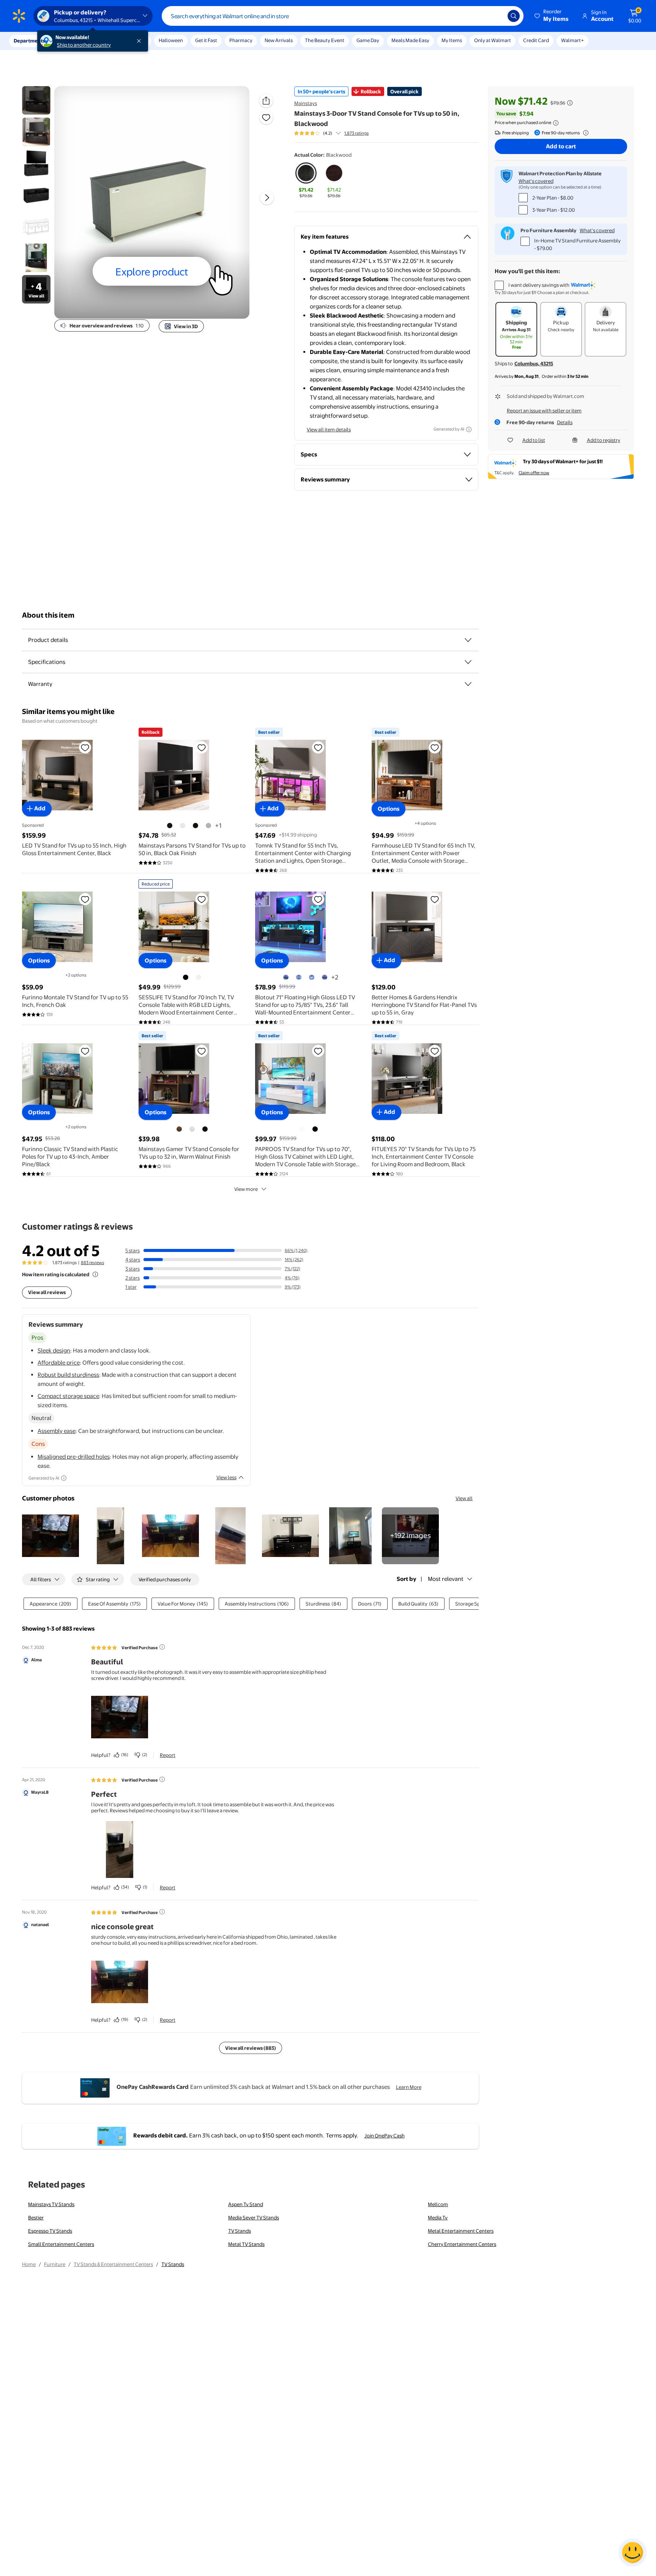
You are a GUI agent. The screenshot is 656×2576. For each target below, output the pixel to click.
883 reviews (92, 1263)
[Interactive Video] (36, 100)
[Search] (514, 16)
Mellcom (438, 2204)
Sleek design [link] (54, 1350)
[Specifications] (468, 662)
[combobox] (343, 16)
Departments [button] (29, 41)
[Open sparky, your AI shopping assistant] (632, 2552)
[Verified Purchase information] (162, 1647)
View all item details (329, 429)
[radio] (306, 181)
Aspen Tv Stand (246, 2204)
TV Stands (240, 2231)
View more (246, 1189)
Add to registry (604, 440)
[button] (552, 16)
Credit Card (536, 40)
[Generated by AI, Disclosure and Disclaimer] (469, 429)
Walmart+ (572, 40)
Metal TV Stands (246, 2244)
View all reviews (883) (251, 2048)
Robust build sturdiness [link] (68, 1375)
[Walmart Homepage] (19, 16)
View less (226, 1477)
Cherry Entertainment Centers (462, 2244)
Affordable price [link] (59, 1363)
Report (168, 1755)
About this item (48, 615)
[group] (331, 133)
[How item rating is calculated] (95, 1274)
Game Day (368, 40)
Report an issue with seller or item (544, 410)
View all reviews (47, 1292)
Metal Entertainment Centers (461, 2231)
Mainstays (306, 103)
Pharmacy (241, 40)
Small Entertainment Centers (61, 2244)
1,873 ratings (356, 133)
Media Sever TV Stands (254, 2217)
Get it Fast (206, 40)
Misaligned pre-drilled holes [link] (74, 1457)
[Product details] (468, 640)
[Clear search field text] (496, 16)
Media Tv (438, 2217)
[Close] (140, 41)
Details (565, 422)
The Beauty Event (325, 40)
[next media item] (267, 198)
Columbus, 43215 (534, 363)
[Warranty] (468, 684)
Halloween (171, 40)
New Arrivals (279, 40)
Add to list (534, 440)
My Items (452, 40)
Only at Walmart (493, 40)
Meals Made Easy (410, 40)
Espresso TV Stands (50, 2231)
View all (464, 1498)
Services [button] (76, 41)
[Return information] (584, 133)
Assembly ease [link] (57, 1431)
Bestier (36, 2217)
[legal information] (556, 123)
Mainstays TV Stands (51, 2204)
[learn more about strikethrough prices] (570, 103)
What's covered (536, 181)
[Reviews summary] (338, 133)
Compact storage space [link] (68, 1396)
